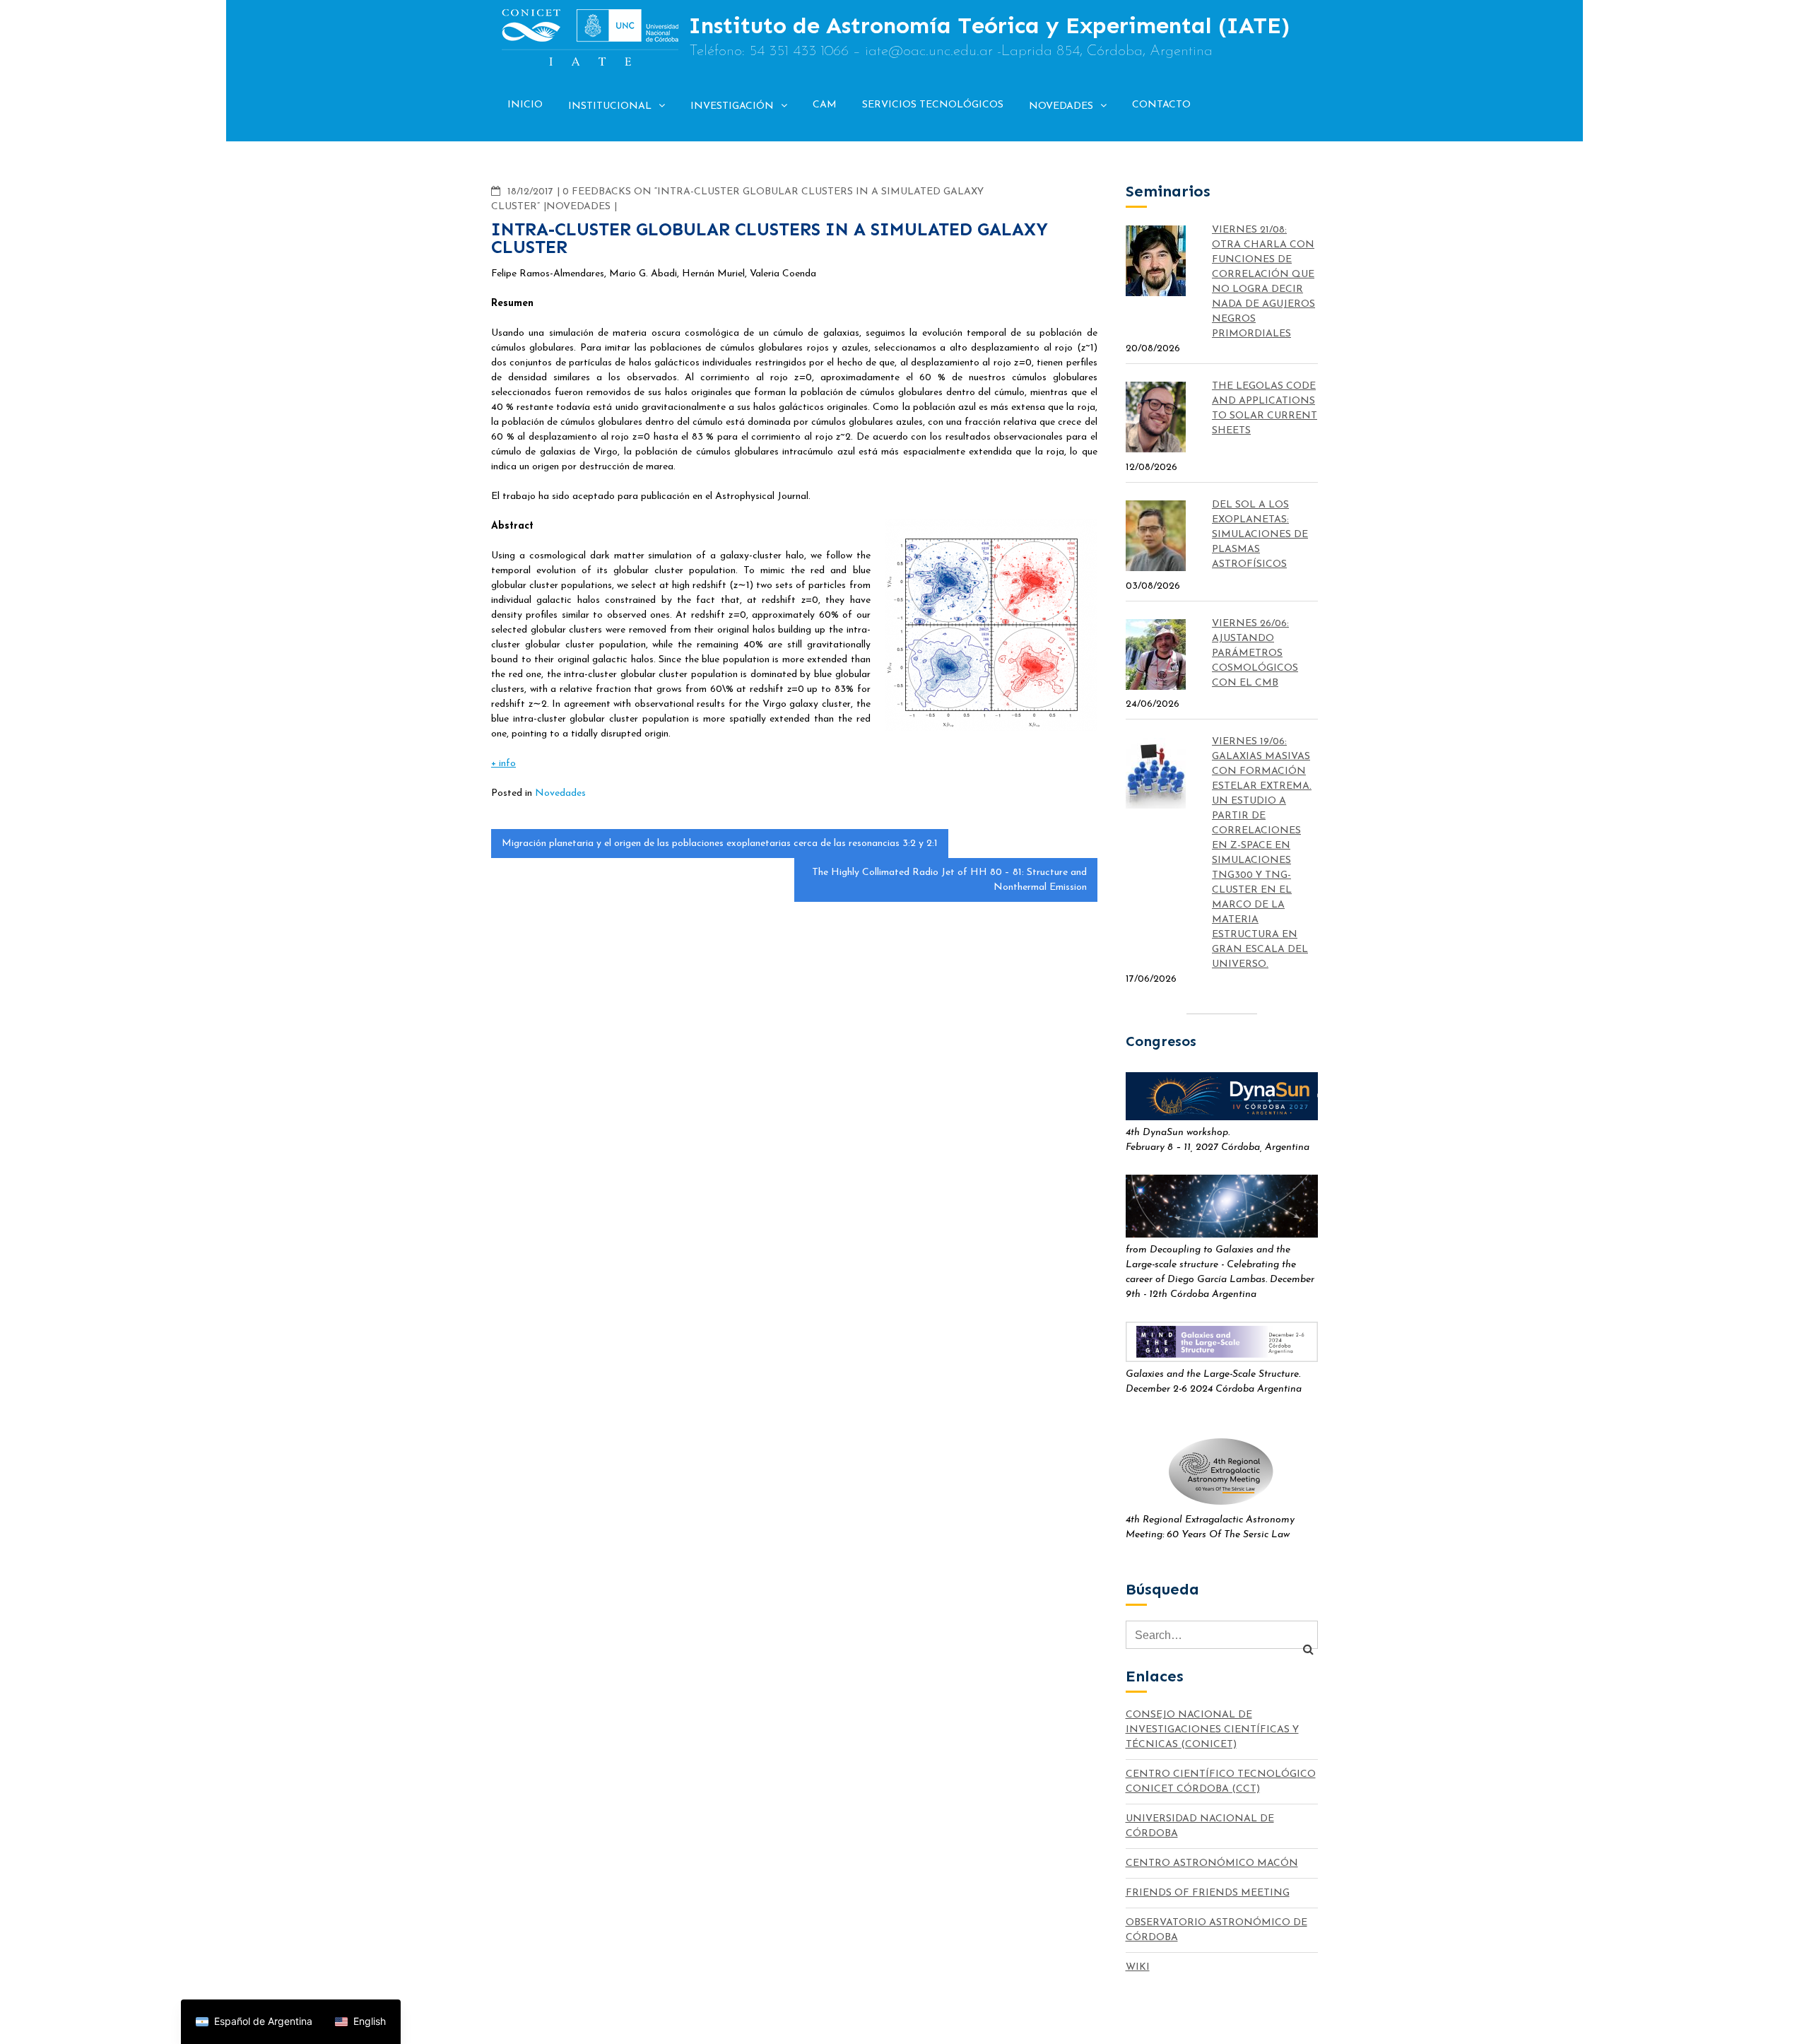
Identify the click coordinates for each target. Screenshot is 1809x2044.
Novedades (1061, 106)
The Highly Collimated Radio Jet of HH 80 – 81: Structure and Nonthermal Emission (949, 880)
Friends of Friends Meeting (1208, 1893)
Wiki (1138, 1967)
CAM (825, 105)
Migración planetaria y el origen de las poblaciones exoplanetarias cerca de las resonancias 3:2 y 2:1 (720, 844)
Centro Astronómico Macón (1212, 1863)
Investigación (732, 106)
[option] (360, 2022)
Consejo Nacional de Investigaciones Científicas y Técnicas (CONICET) (1212, 1730)
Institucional (610, 106)
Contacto (1161, 105)
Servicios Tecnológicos (933, 105)
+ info (503, 764)
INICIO (525, 105)
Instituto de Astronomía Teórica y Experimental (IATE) (989, 25)
